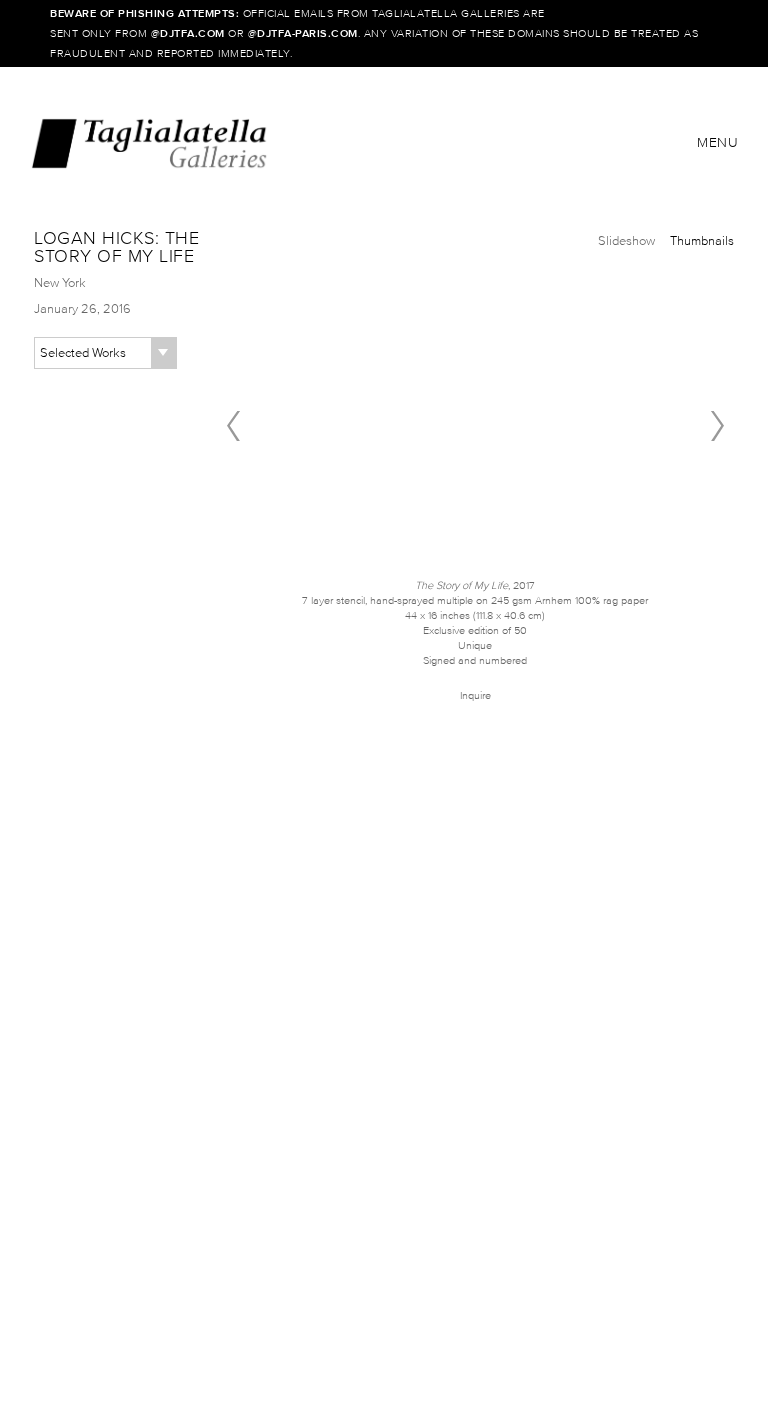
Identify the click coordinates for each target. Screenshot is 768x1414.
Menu (717, 142)
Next (717, 426)
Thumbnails (702, 240)
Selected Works (83, 352)
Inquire (475, 695)
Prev (233, 426)
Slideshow (626, 240)
